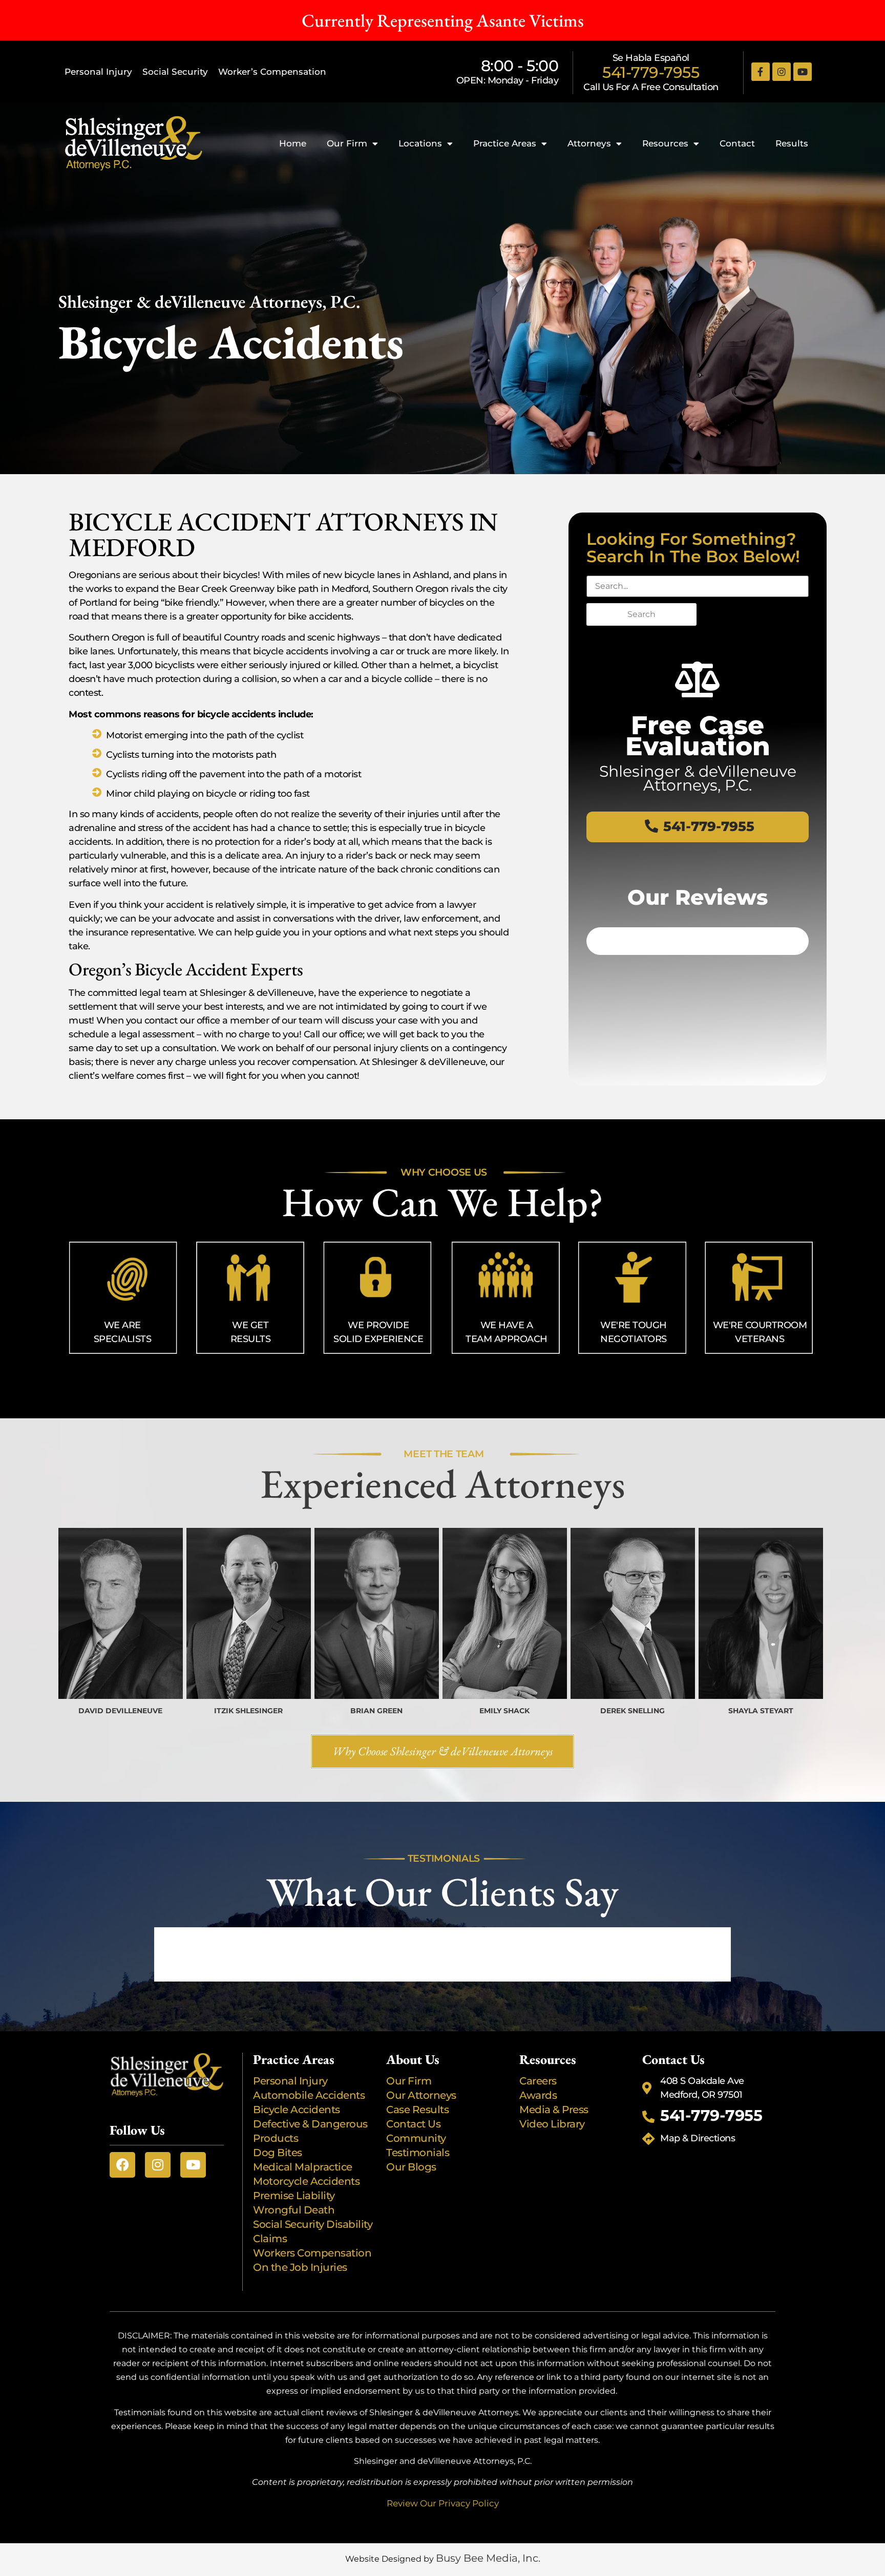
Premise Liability (294, 2196)
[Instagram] (782, 72)
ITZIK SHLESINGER (248, 1711)
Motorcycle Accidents (306, 2181)
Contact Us (413, 2124)
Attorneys (589, 143)
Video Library (552, 2124)
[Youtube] (803, 72)
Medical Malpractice (303, 2167)
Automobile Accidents (309, 2095)
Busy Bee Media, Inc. (488, 2558)
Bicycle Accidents (297, 2110)
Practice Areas (505, 143)
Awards (538, 2095)
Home (293, 143)
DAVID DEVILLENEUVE (120, 1711)
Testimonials (418, 2153)
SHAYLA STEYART (761, 1711)
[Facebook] (122, 2165)
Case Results (417, 2110)
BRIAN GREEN (376, 1711)
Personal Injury (98, 72)
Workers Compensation (312, 2253)
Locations (420, 143)
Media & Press (554, 2110)
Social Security (175, 72)
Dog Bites (278, 2153)
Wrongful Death (294, 2210)
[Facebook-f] (761, 72)
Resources (665, 143)
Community (416, 2138)
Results (792, 143)
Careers (538, 2081)
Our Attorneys (421, 2095)
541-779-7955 (651, 72)
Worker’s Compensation (272, 72)
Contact (737, 143)
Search (641, 614)
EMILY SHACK (504, 1711)
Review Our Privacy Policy (443, 2503)
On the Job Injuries (300, 2267)
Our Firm (347, 143)
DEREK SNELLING (633, 1711)
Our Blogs (411, 2167)
